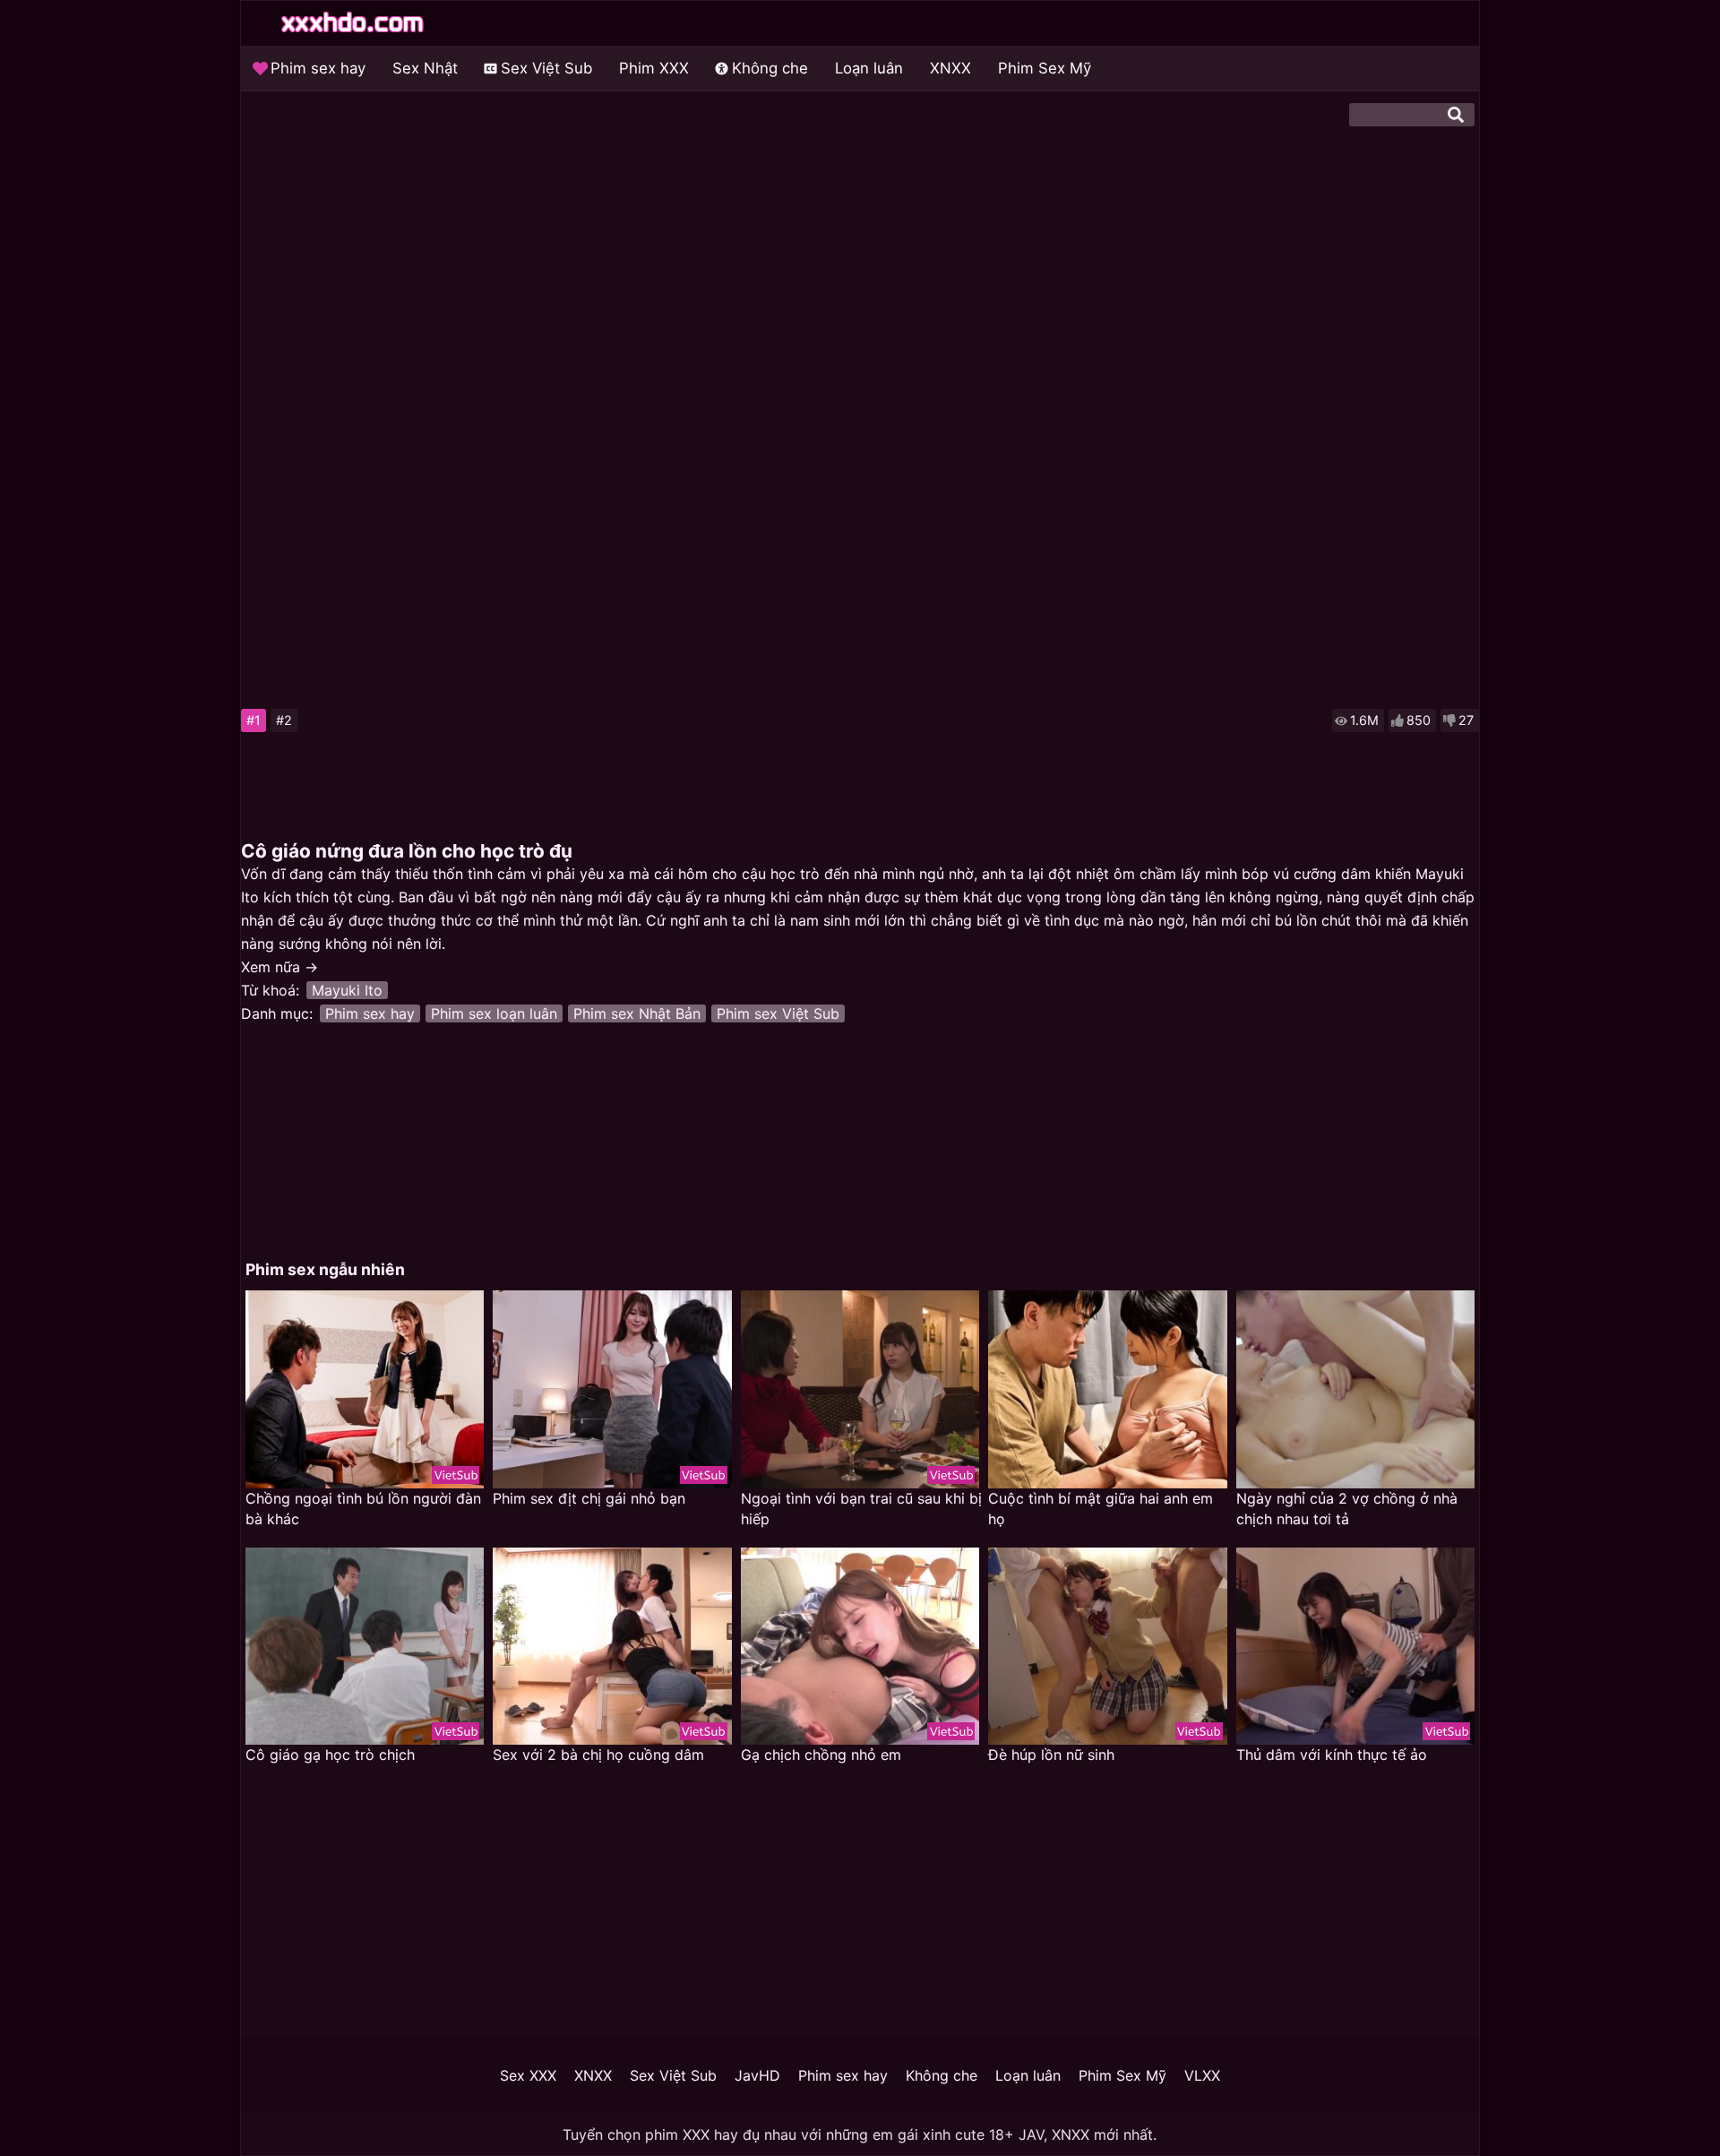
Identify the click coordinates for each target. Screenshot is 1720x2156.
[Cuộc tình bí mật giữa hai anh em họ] (1107, 1389)
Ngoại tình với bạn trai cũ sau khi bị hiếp (861, 1509)
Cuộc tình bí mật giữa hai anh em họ (1101, 1509)
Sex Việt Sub (546, 68)
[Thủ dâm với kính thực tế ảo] (1355, 1647)
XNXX (950, 68)
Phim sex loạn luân (494, 1013)
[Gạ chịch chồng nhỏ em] (860, 1647)
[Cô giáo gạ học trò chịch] (365, 1647)
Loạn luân (869, 68)
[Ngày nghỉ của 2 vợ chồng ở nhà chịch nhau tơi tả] (1355, 1389)
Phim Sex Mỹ (1045, 68)
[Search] (1456, 115)
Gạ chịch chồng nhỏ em (821, 1755)
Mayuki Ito (347, 990)
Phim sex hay (318, 68)
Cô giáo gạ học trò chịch (330, 1755)
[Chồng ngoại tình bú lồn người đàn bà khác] (365, 1389)
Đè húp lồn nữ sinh (1051, 1755)
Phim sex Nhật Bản (637, 1013)
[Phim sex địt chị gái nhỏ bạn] (612, 1389)
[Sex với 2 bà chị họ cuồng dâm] (612, 1647)
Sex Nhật (425, 68)
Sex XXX (528, 2075)
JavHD (757, 2075)
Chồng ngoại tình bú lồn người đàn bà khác (363, 1509)
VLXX (1202, 2075)
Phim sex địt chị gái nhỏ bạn (589, 1498)
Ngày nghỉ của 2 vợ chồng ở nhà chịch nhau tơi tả (1347, 1509)
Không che (770, 68)
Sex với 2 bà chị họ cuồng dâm (598, 1755)
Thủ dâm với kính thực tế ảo (1332, 1755)
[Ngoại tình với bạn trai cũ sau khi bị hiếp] (860, 1389)
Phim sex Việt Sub (778, 1013)
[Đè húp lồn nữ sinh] (1107, 1647)
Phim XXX (654, 68)
